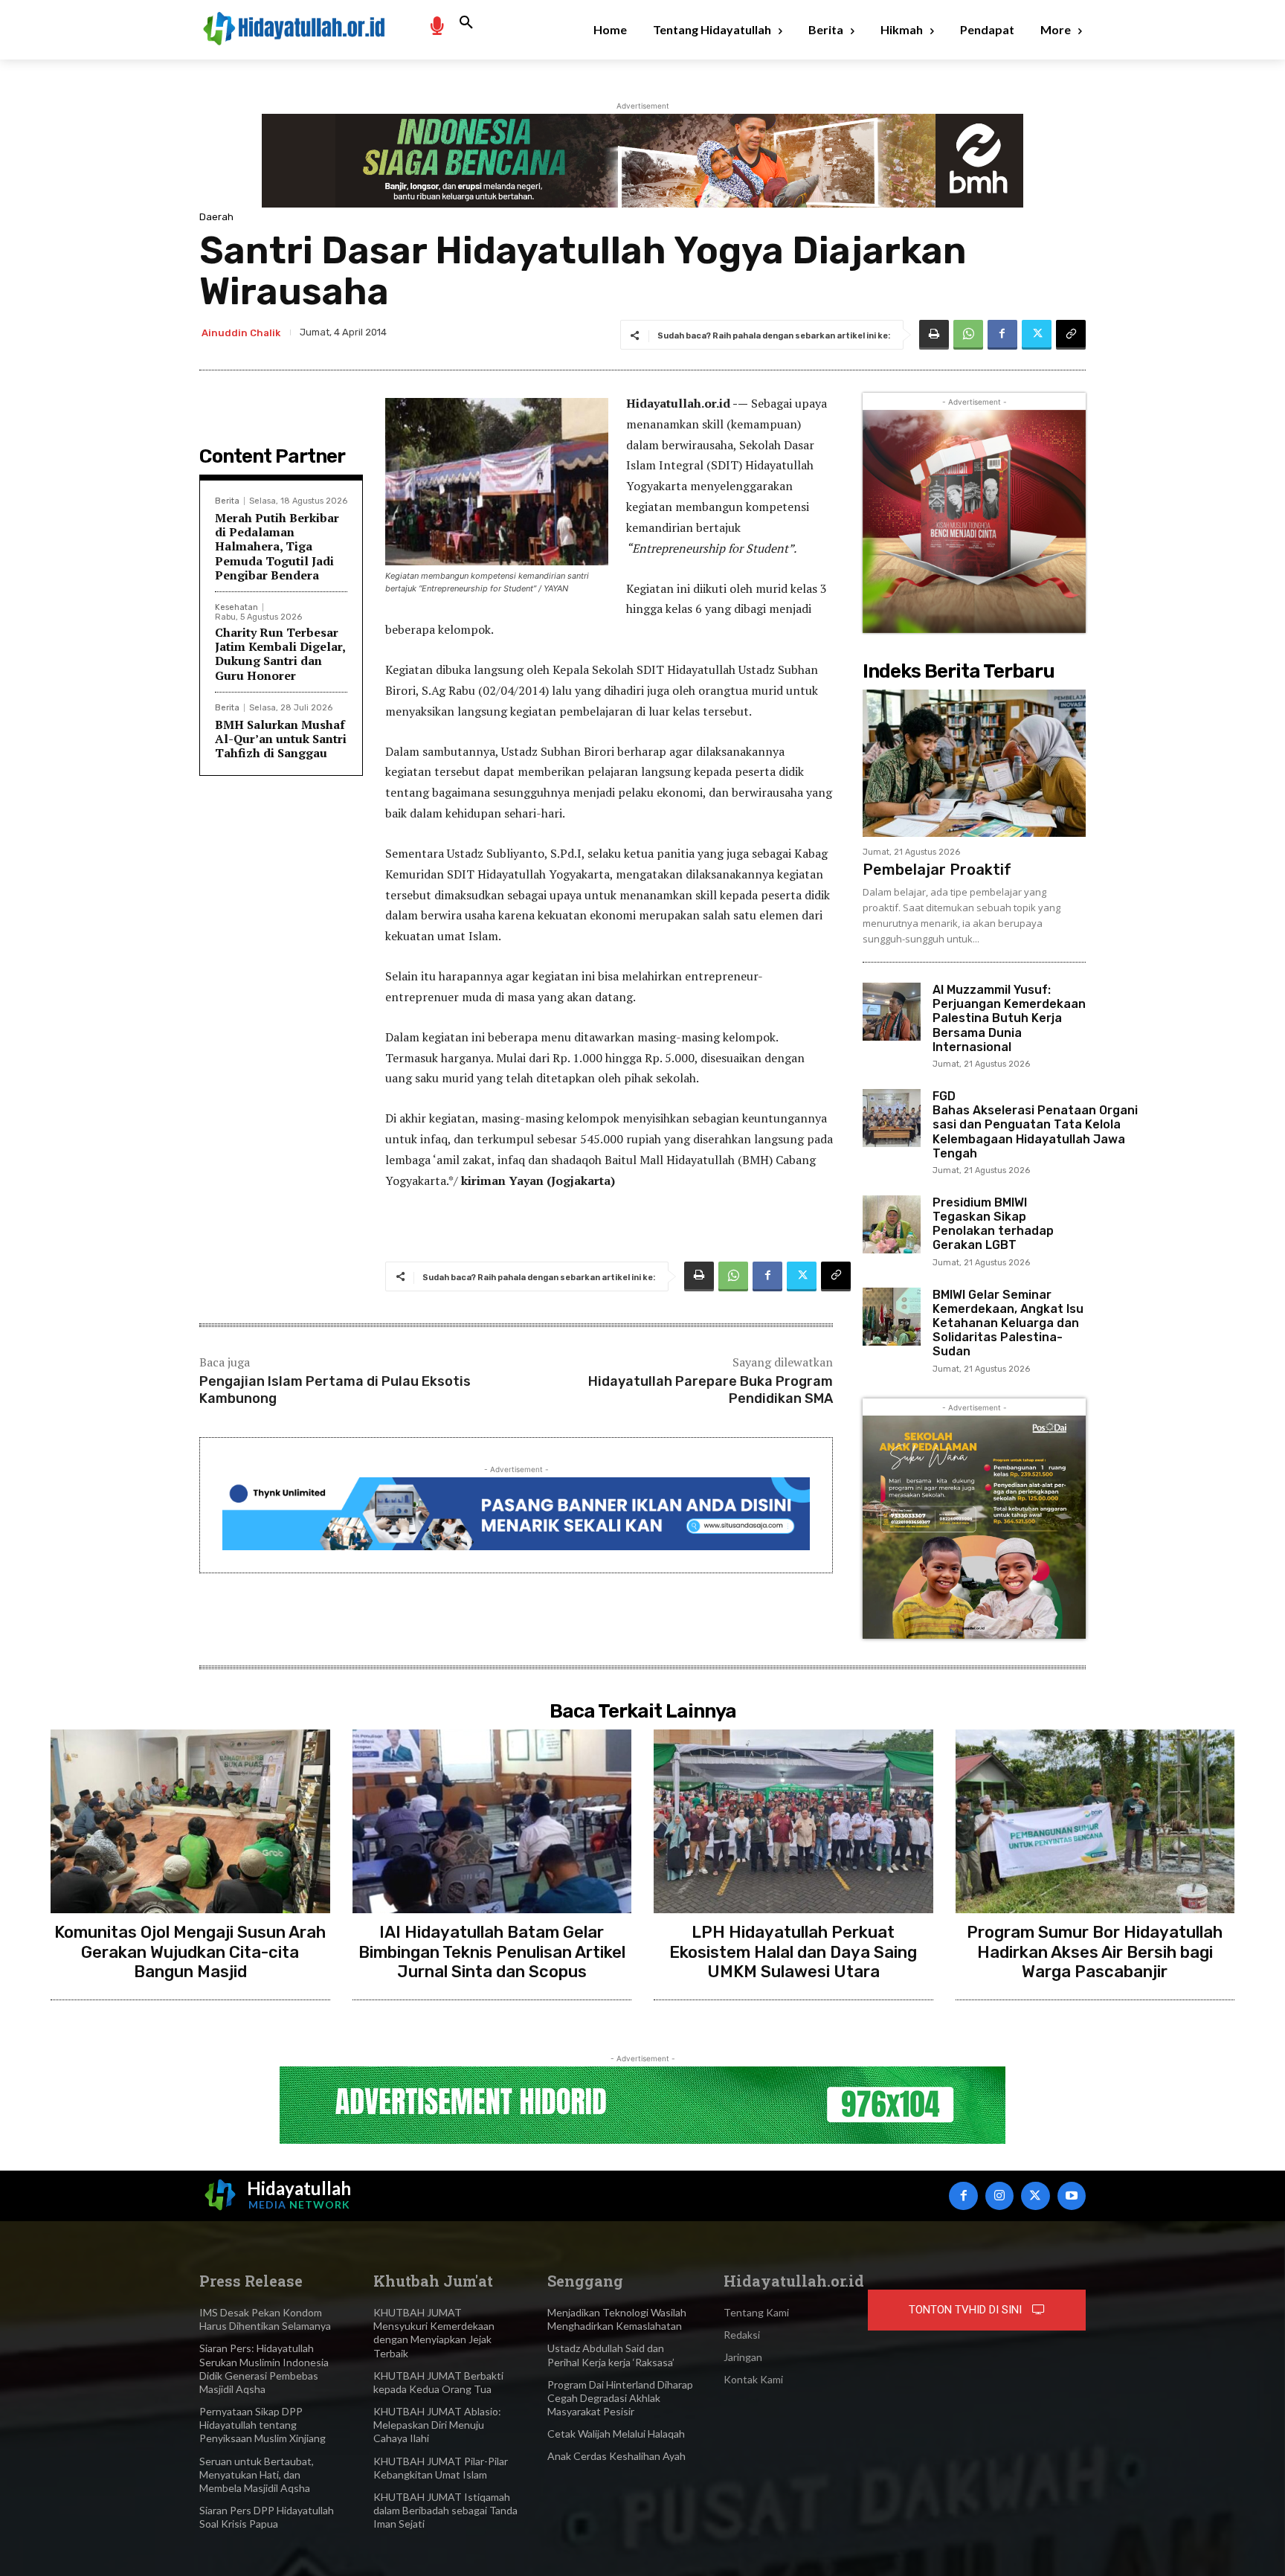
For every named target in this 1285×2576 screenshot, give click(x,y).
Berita (227, 501)
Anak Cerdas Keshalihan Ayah (616, 2456)
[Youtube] (1072, 2196)
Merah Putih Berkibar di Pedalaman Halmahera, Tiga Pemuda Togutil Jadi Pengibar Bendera (277, 546)
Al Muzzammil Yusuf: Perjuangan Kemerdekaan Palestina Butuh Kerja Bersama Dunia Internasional (1009, 1018)
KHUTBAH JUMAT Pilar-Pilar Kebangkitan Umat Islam (441, 2468)
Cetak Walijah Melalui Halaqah (616, 2434)
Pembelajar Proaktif (937, 870)
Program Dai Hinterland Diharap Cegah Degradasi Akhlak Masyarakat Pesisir (620, 2398)
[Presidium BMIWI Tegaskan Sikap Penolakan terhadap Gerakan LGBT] (892, 1224)
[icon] (437, 25)
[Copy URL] (1071, 335)
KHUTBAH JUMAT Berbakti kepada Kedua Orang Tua (438, 2382)
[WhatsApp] (968, 335)
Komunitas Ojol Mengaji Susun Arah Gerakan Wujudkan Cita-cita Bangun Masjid (190, 1952)
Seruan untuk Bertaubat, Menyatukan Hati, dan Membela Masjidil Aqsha (257, 2474)
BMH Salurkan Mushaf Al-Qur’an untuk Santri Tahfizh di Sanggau (281, 739)
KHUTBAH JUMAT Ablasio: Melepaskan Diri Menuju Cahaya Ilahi (437, 2425)
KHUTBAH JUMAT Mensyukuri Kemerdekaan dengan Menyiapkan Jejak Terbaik (434, 2333)
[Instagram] (999, 2196)
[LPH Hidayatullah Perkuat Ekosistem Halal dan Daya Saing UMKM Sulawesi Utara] (793, 1822)
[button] (466, 23)
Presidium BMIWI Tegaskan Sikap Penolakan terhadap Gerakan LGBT (993, 1224)
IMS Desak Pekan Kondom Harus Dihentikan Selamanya (265, 2319)
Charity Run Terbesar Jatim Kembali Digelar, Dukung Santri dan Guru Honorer (280, 654)
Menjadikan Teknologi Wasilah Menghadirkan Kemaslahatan (617, 2319)
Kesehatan (236, 607)
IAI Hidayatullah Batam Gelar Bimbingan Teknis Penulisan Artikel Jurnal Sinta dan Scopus (492, 1952)
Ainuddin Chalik (241, 333)
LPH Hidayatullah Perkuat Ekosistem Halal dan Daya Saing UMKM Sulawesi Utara (793, 1952)
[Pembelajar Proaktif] (974, 763)
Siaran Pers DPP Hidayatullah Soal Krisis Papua (267, 2517)
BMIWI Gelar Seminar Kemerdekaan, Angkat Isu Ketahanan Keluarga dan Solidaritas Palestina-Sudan (1008, 1323)
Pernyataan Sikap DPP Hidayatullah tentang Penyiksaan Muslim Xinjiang (263, 2425)
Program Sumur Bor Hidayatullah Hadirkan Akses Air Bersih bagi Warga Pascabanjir (1095, 1952)
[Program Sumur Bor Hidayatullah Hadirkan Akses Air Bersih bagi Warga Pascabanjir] (1095, 1822)
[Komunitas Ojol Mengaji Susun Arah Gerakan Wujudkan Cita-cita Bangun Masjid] (190, 1822)
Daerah (216, 217)
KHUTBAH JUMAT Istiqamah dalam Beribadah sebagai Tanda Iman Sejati (445, 2510)
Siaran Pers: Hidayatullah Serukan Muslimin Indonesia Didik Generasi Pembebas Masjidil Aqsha (264, 2368)
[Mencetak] (934, 335)
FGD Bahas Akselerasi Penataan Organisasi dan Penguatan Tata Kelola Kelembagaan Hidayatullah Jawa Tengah (1035, 1125)
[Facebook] (1002, 335)
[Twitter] (1037, 335)
